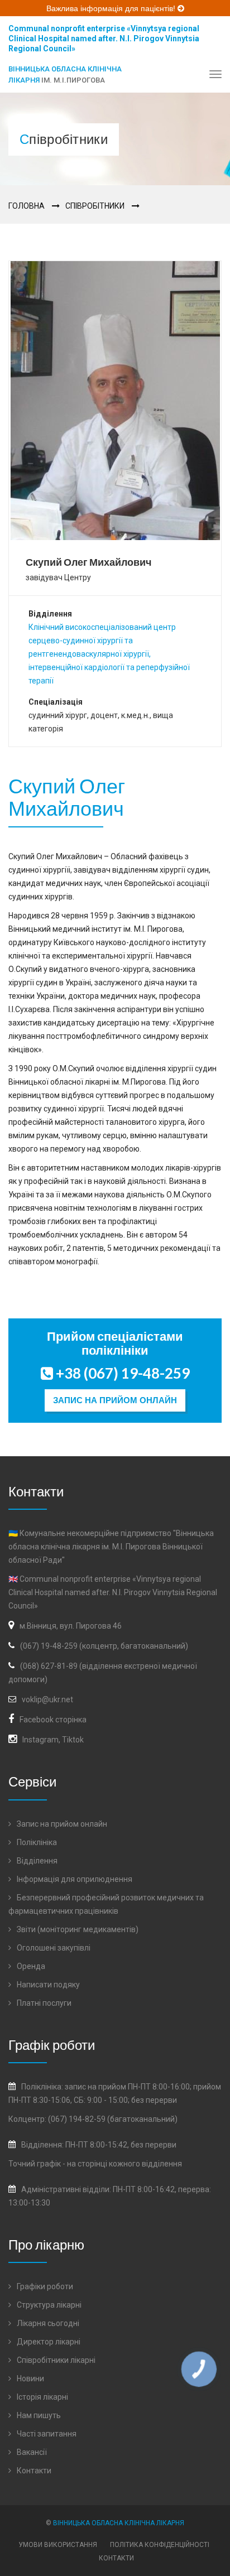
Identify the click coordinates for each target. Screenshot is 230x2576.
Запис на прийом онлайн (115, 1400)
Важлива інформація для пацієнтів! (112, 8)
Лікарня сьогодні (47, 2323)
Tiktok (73, 1740)
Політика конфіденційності (160, 2545)
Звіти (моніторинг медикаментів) (77, 1929)
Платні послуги (43, 2003)
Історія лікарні (42, 2397)
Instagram (40, 1740)
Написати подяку (47, 1985)
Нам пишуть (38, 2415)
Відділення (36, 1861)
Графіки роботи (44, 2286)
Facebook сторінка (53, 1720)
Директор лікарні (48, 2342)
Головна (27, 206)
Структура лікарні (48, 2305)
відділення (162, 2164)
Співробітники (95, 206)
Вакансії (31, 2452)
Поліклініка (36, 1842)
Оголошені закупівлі (53, 1948)
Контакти (33, 2471)
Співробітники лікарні (55, 2360)
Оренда (30, 1966)
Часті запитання (46, 2434)
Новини (30, 2378)
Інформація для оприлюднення (74, 1879)
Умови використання (58, 2545)
